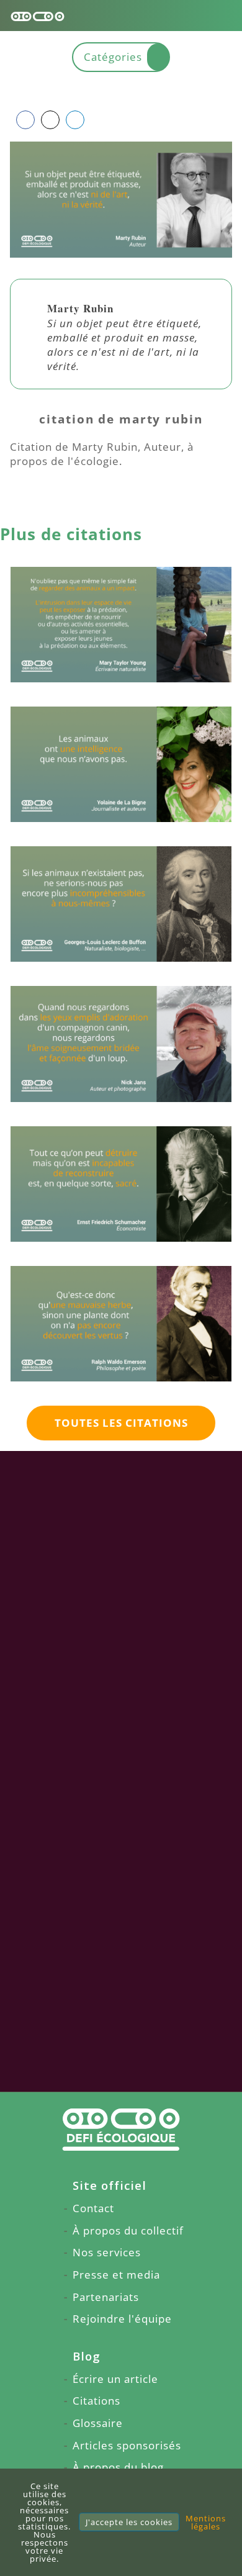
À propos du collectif (128, 2230)
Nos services (107, 2252)
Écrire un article (115, 2379)
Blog (87, 2356)
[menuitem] (121, 2186)
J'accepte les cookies (129, 2522)
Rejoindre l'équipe (122, 2319)
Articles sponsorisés (127, 2445)
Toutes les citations (121, 1423)
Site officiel (110, 2185)
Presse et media (116, 2275)
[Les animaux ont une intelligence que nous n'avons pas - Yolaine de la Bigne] (121, 764)
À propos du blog (118, 2467)
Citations (96, 2401)
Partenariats (106, 2297)
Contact (93, 2208)
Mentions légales (206, 2522)
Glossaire (98, 2423)
